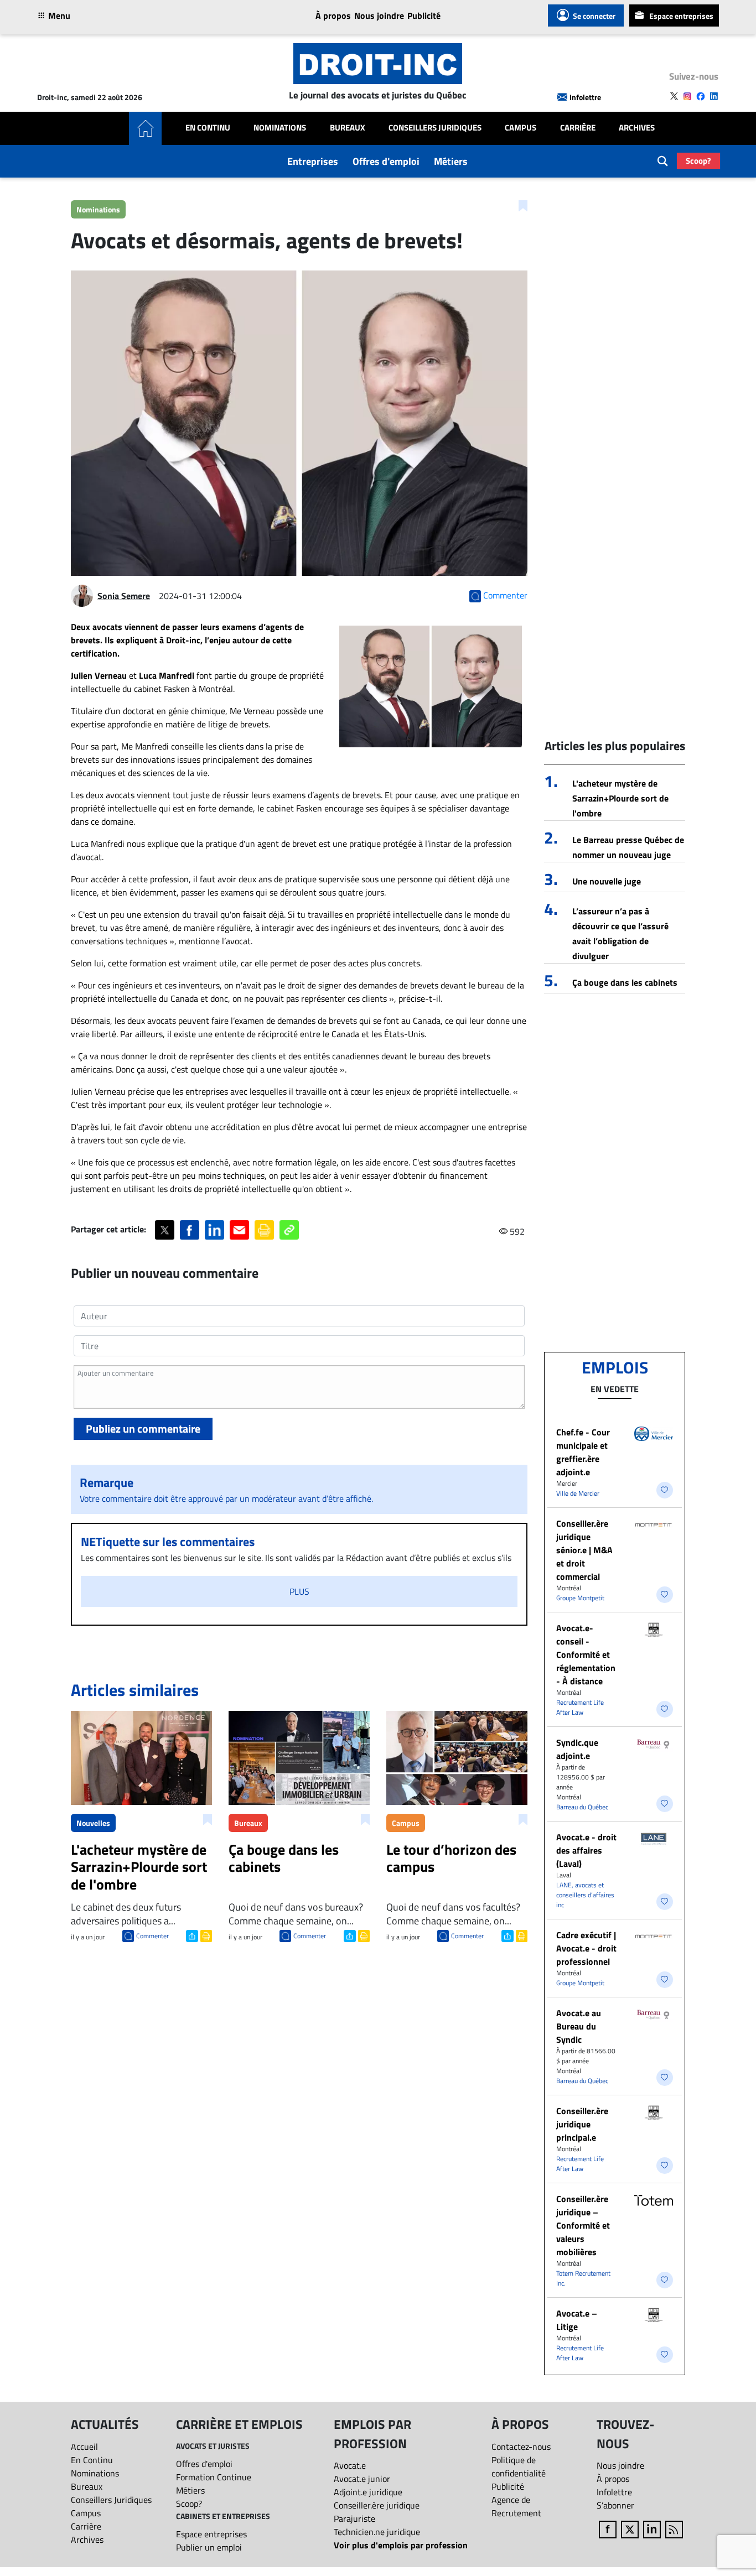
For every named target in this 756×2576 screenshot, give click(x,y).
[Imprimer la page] (264, 1230)
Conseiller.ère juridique (377, 2505)
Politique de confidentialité (519, 2466)
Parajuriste (354, 2518)
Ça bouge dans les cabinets (625, 982)
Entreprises (313, 161)
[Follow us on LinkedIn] (714, 96)
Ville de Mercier (578, 1493)
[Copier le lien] (289, 1230)
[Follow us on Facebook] (701, 96)
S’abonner (615, 2505)
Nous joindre (379, 15)
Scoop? (698, 161)
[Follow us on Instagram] (687, 96)
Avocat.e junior (362, 2479)
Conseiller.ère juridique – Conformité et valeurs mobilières (583, 2225)
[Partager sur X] (165, 1230)
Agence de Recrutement (516, 2506)
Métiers (451, 161)
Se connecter (594, 16)
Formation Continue (214, 2477)
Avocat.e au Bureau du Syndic (579, 2026)
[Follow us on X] (674, 96)
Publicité (424, 15)
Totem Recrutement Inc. (583, 2278)
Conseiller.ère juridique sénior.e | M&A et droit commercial (584, 1550)
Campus (521, 128)
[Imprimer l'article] (205, 1935)
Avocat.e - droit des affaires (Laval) (586, 1850)
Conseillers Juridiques (435, 128)
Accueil (84, 2447)
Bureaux (348, 128)
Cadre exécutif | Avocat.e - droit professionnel (586, 1948)
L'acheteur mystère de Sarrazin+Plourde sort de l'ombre (620, 798)
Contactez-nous (521, 2447)
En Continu (208, 128)
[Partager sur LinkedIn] (214, 1230)
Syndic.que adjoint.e (577, 1749)
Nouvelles (93, 1823)
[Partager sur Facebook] (190, 1230)
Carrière (578, 128)
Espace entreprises (681, 16)
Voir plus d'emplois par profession (401, 2545)
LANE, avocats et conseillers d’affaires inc (585, 1895)
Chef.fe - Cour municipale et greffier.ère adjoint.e (583, 1452)
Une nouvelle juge (607, 881)
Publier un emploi (209, 2547)
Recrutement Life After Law (580, 1707)
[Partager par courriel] (239, 1230)
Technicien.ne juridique (377, 2532)
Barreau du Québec (582, 1807)
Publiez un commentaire (143, 1428)
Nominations (280, 128)
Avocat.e (350, 2465)
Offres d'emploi (386, 161)
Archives (637, 128)
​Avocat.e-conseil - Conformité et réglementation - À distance (586, 1654)
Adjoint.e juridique (368, 2492)
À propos (333, 15)
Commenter (152, 1936)
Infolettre (585, 97)
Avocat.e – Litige (577, 2320)
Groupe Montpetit (580, 1598)
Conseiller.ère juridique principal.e (582, 2124)
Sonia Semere (124, 596)
